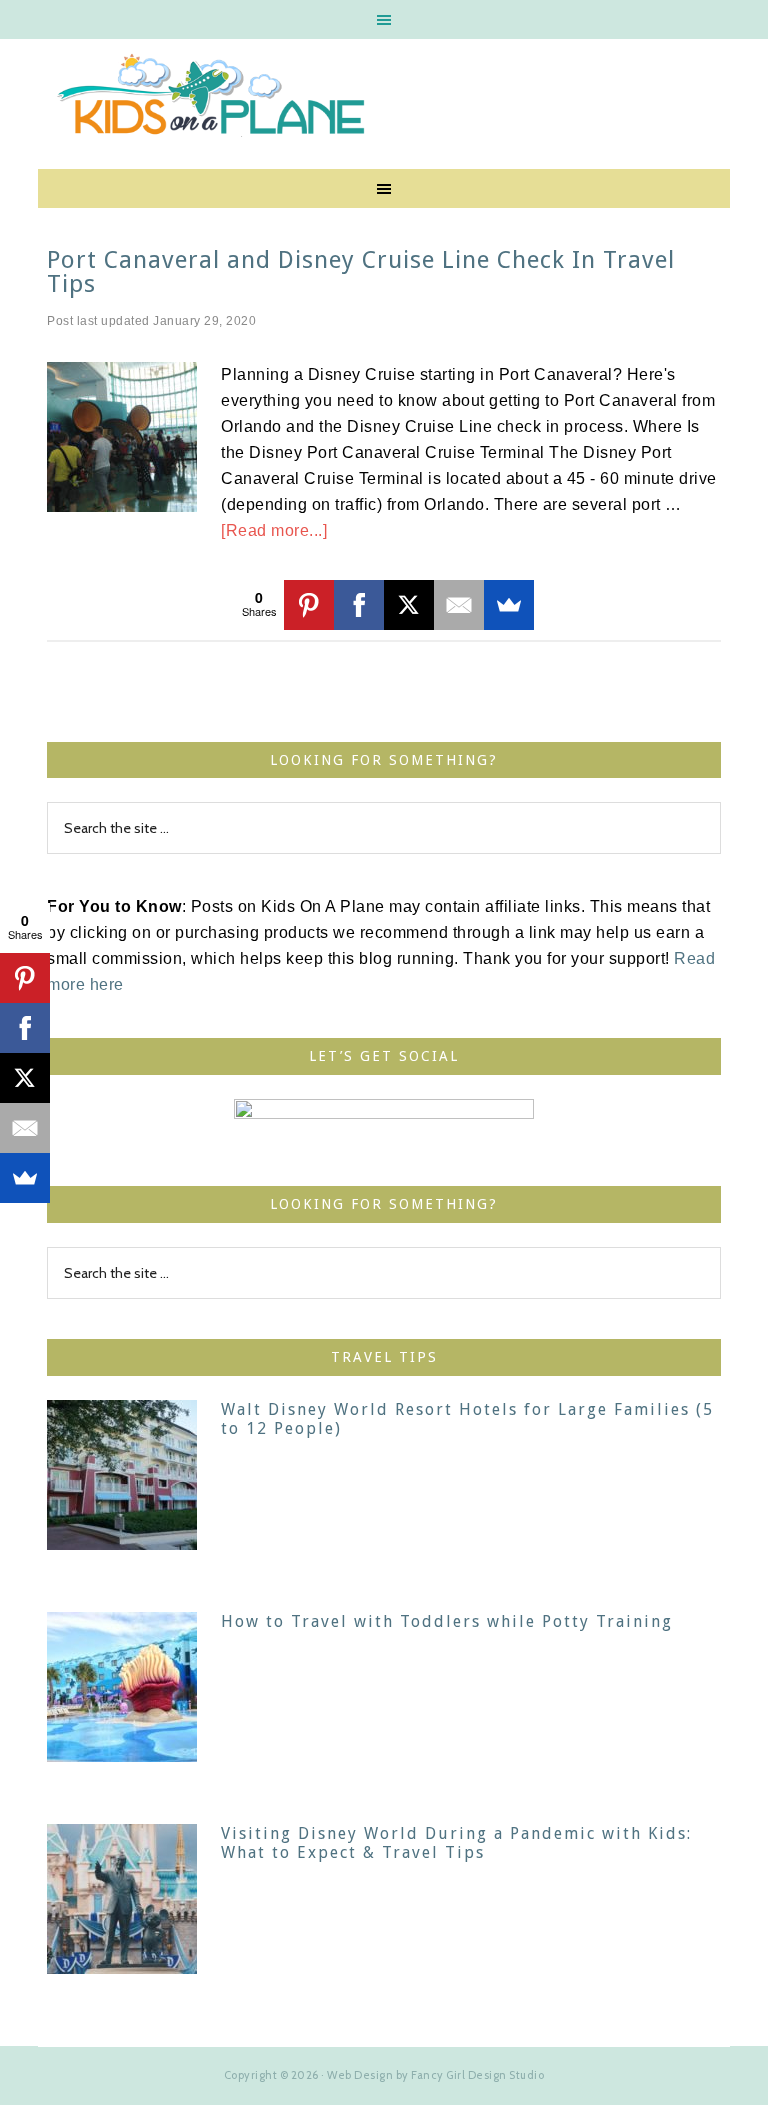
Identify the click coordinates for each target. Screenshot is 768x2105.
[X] (409, 605)
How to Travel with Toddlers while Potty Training (447, 1621)
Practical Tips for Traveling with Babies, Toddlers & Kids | (383, 99)
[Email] (459, 605)
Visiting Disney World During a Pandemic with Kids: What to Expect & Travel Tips (456, 1843)
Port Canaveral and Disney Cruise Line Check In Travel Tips (361, 272)
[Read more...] (274, 530)
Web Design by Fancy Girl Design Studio (435, 2075)
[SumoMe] (509, 605)
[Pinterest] (309, 605)
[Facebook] (359, 605)
